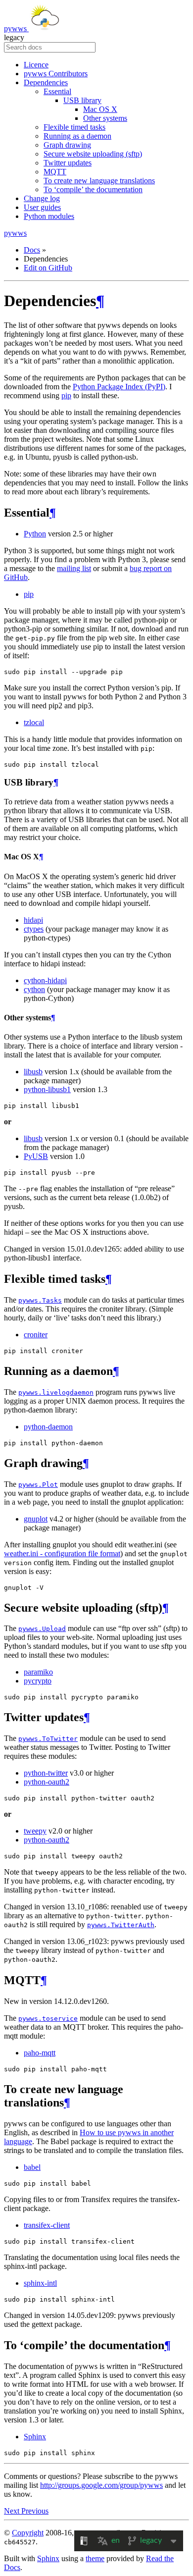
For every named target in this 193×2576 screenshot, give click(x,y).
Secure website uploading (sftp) (93, 154)
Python (35, 534)
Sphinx (35, 2437)
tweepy (35, 1831)
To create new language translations (99, 181)
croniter (36, 1335)
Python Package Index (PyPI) (119, 387)
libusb (33, 1072)
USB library (82, 100)
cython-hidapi (45, 980)
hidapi (33, 920)
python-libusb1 (47, 1089)
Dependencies (46, 82)
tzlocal (34, 722)
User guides (42, 207)
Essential (57, 91)
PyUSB (36, 1156)
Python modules (49, 216)
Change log (42, 198)
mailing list (74, 568)
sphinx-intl (40, 2283)
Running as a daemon (77, 136)
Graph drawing (67, 145)
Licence (36, 65)
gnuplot (36, 1519)
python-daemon (48, 1427)
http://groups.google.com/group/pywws (101, 2485)
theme (95, 2558)
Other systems (105, 118)
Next (13, 2511)
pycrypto (38, 1681)
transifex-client (47, 2225)
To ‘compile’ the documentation (93, 189)
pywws (16, 28)
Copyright (28, 2533)
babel (32, 2167)
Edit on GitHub (48, 268)
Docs (32, 250)
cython (34, 989)
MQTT (55, 172)
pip (66, 395)
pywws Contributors (56, 74)
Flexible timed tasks (74, 127)
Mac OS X (100, 109)
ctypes (34, 929)
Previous (35, 2511)
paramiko (38, 1672)
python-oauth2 (47, 1782)
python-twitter (46, 1773)
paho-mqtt (40, 2053)
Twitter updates (68, 163)
